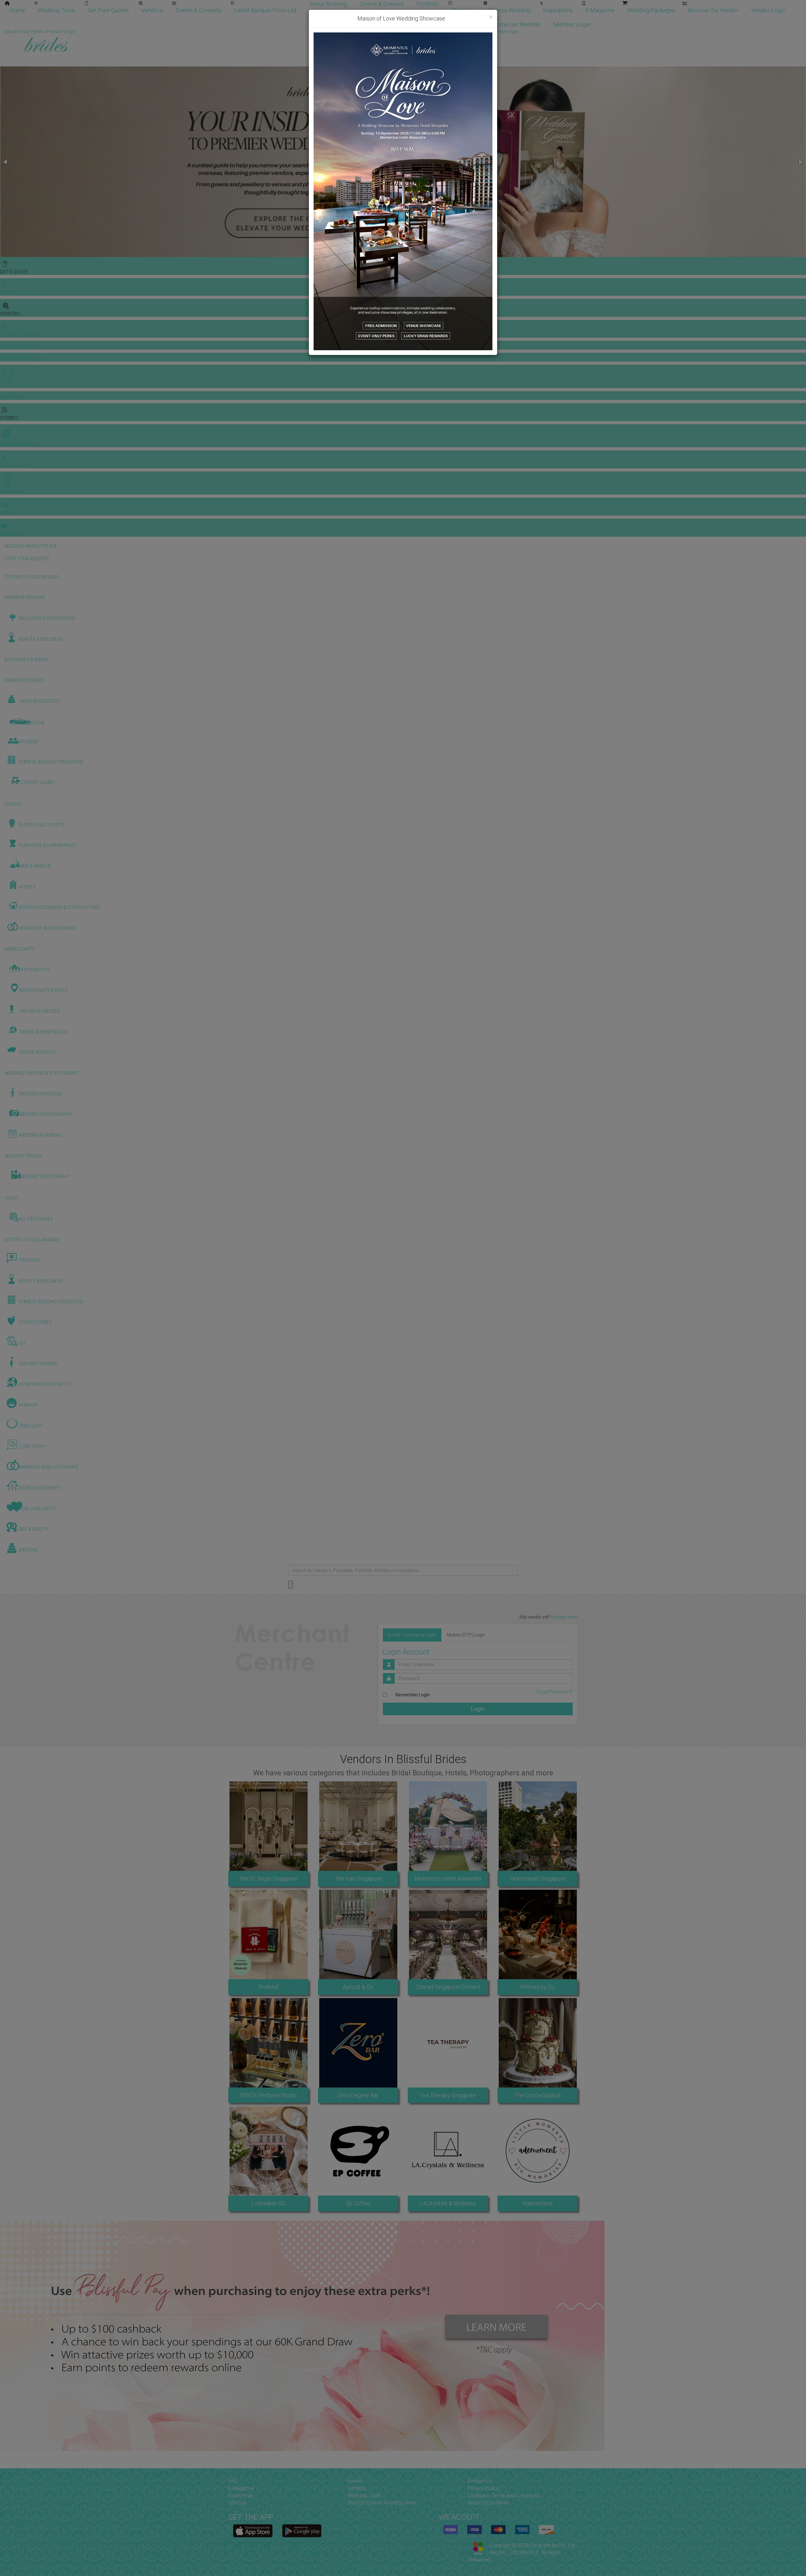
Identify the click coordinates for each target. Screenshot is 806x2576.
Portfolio (428, 4)
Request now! (564, 1617)
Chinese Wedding (509, 10)
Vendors (152, 10)
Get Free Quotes (108, 10)
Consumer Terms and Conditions (503, 2496)
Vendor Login (768, 10)
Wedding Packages (651, 10)
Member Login (572, 24)
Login (478, 1709)
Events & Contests (198, 10)
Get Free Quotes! (426, 31)
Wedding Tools (57, 10)
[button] (6, 162)
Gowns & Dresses (382, 4)
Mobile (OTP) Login (466, 1635)
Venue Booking (328, 4)
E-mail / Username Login (412, 1635)
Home (17, 10)
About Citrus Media (488, 2503)
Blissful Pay (241, 2496)
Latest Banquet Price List (265, 10)
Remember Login (413, 1695)
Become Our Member (514, 24)
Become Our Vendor (713, 10)
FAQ (233, 2481)
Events (355, 2481)
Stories (462, 10)
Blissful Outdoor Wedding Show (382, 2503)
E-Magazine (600, 10)
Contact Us (480, 2481)
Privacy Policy (483, 2488)
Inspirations (558, 10)
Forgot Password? (554, 1692)
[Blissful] (253, 2531)
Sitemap (238, 2503)
